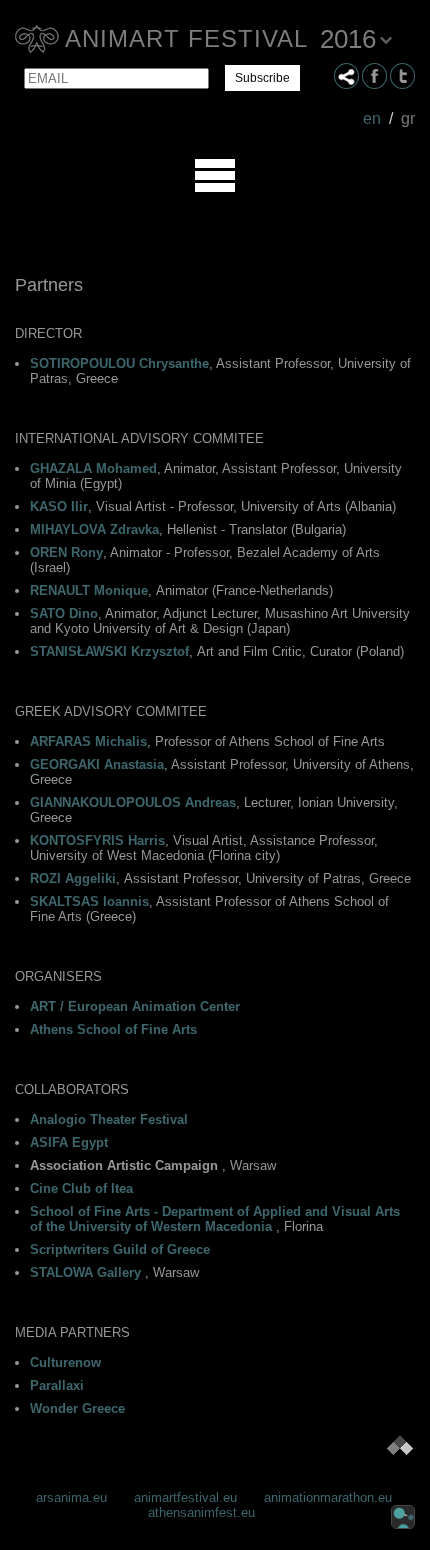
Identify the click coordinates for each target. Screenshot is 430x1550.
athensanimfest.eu (201, 1512)
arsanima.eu (71, 1497)
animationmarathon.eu (328, 1497)
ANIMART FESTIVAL (186, 38)
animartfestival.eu (185, 1497)
